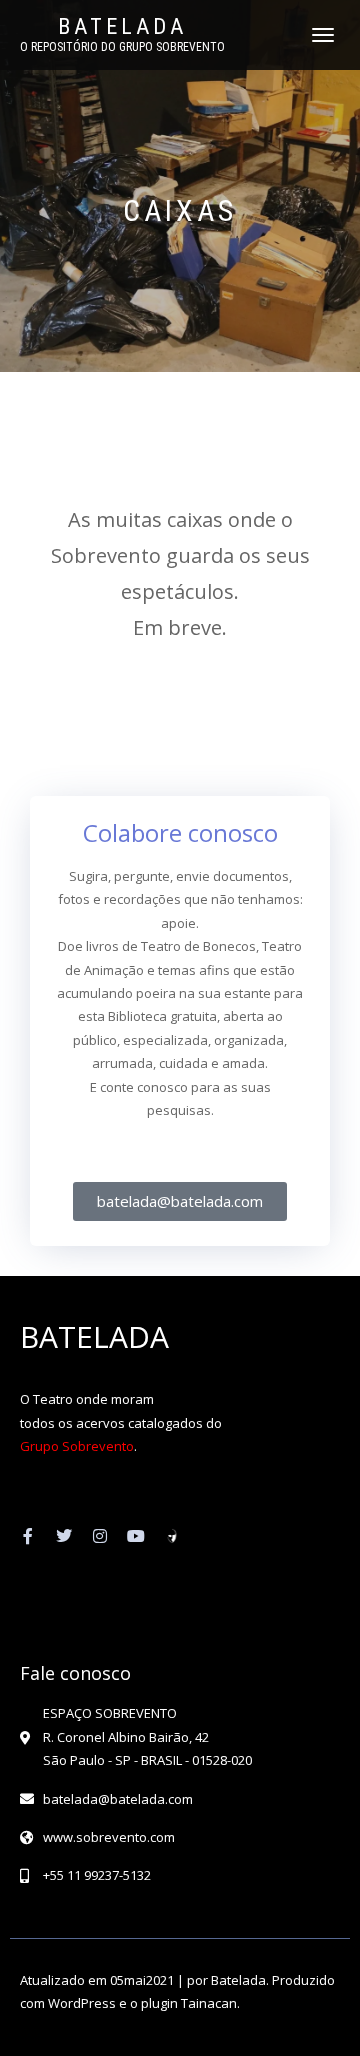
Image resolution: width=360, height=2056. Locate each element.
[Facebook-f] (28, 1536)
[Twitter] (64, 1536)
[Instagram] (100, 1536)
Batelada (122, 27)
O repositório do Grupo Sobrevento (122, 47)
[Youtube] (136, 1536)
